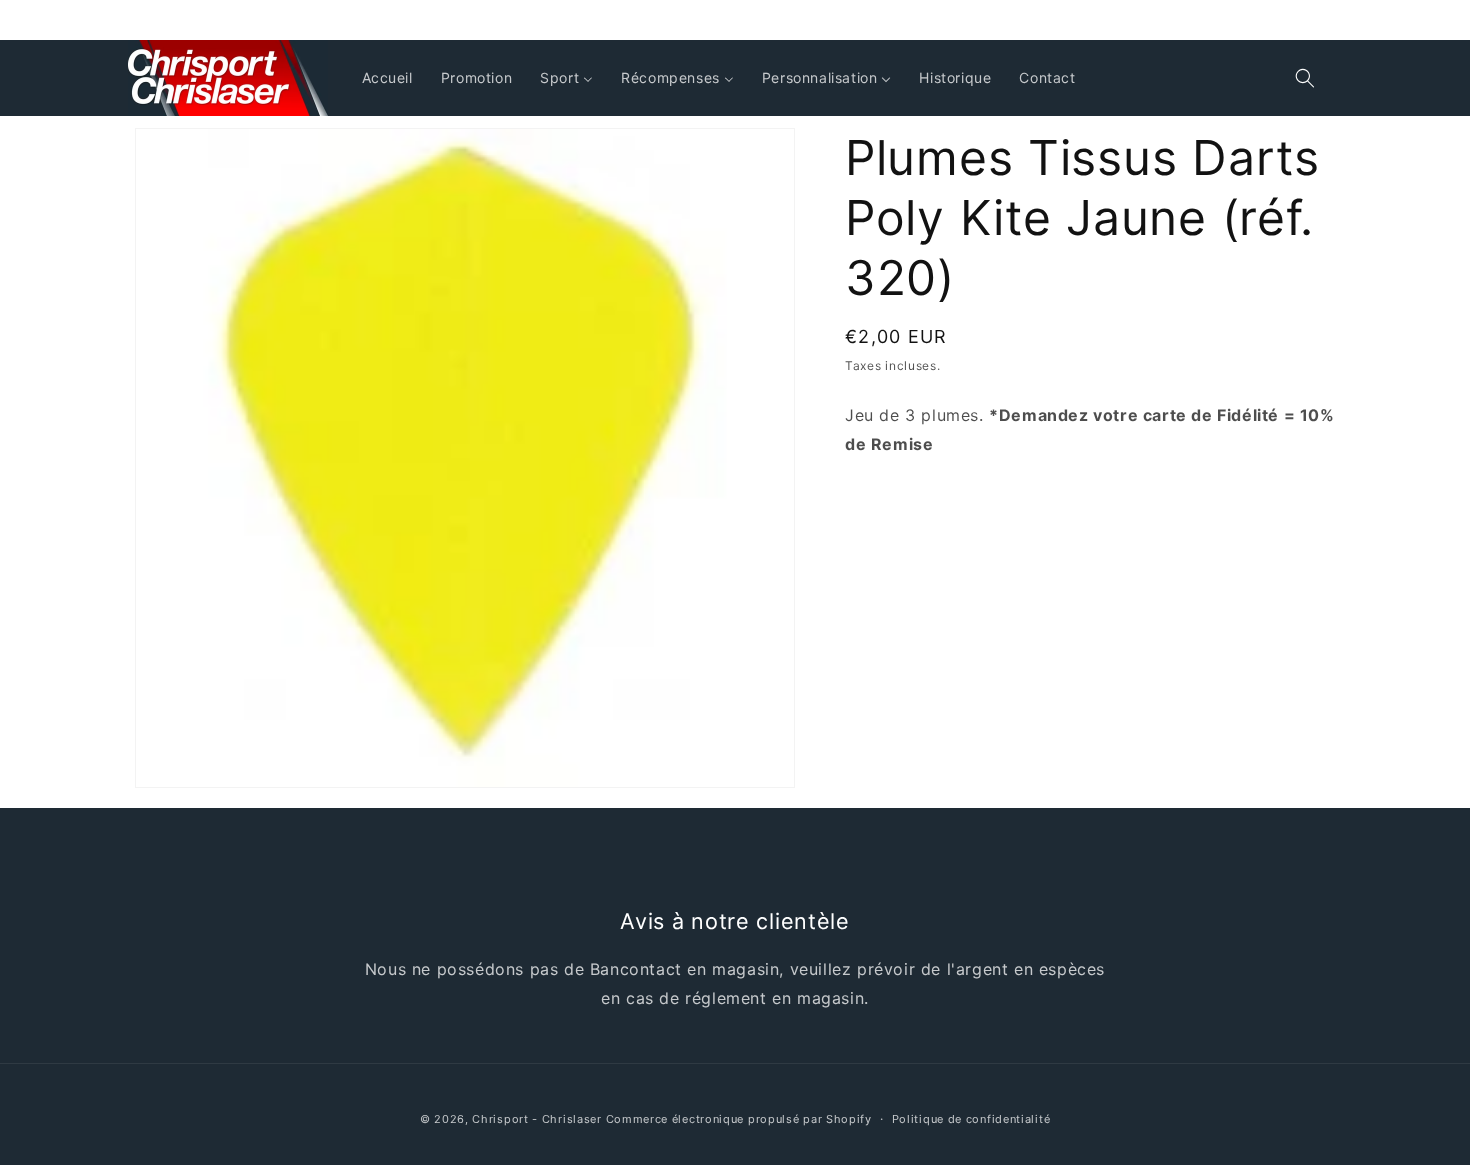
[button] (1305, 78)
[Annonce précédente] (142, 20)
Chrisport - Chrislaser (536, 1119)
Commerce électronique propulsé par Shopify (739, 1119)
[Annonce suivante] (1328, 20)
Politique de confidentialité (971, 1119)
